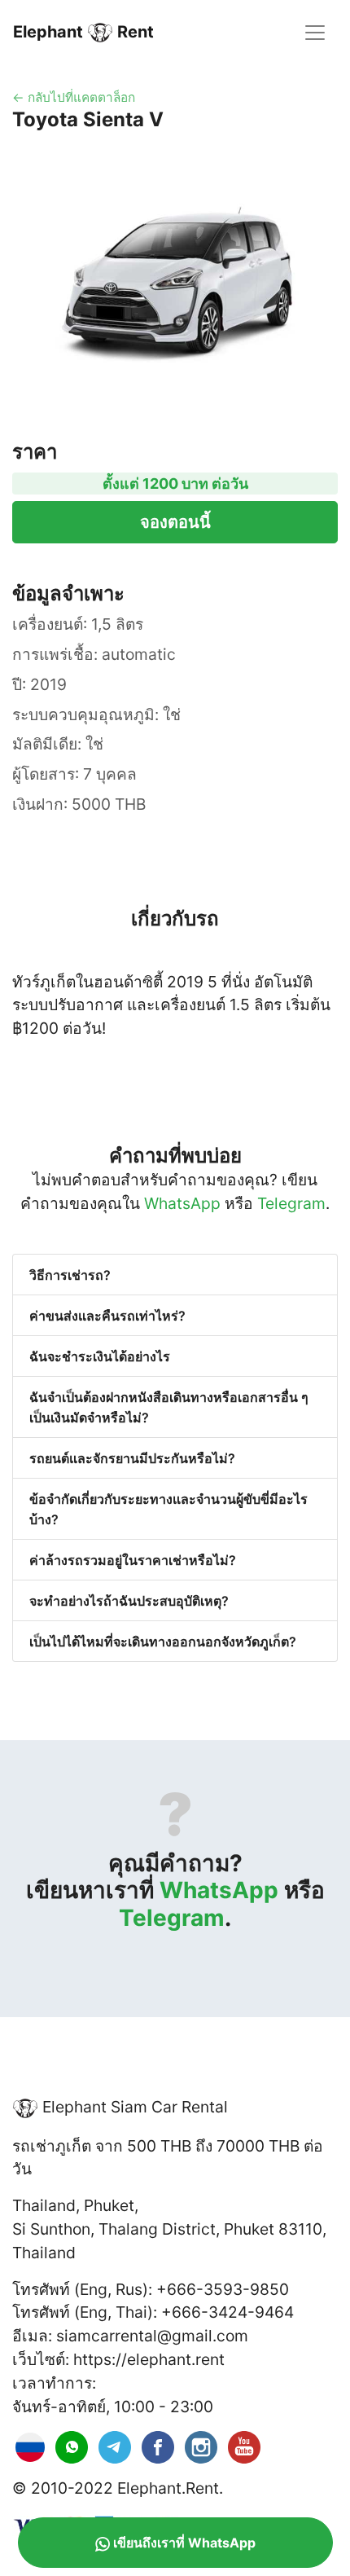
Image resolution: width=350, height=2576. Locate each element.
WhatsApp (182, 1203)
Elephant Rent (83, 32)
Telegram (291, 1203)
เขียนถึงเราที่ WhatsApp (184, 2543)
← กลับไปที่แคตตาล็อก (74, 97)
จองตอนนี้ (175, 522)
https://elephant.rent (149, 2359)
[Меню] (315, 33)
